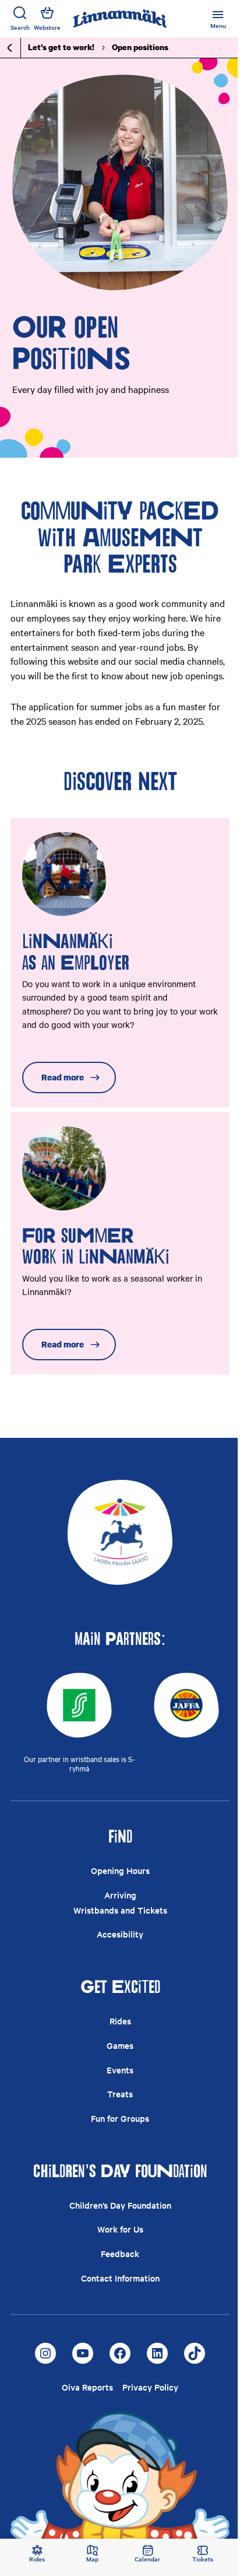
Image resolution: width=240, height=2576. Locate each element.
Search (20, 27)
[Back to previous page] (10, 48)
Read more (63, 1077)
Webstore (47, 27)
